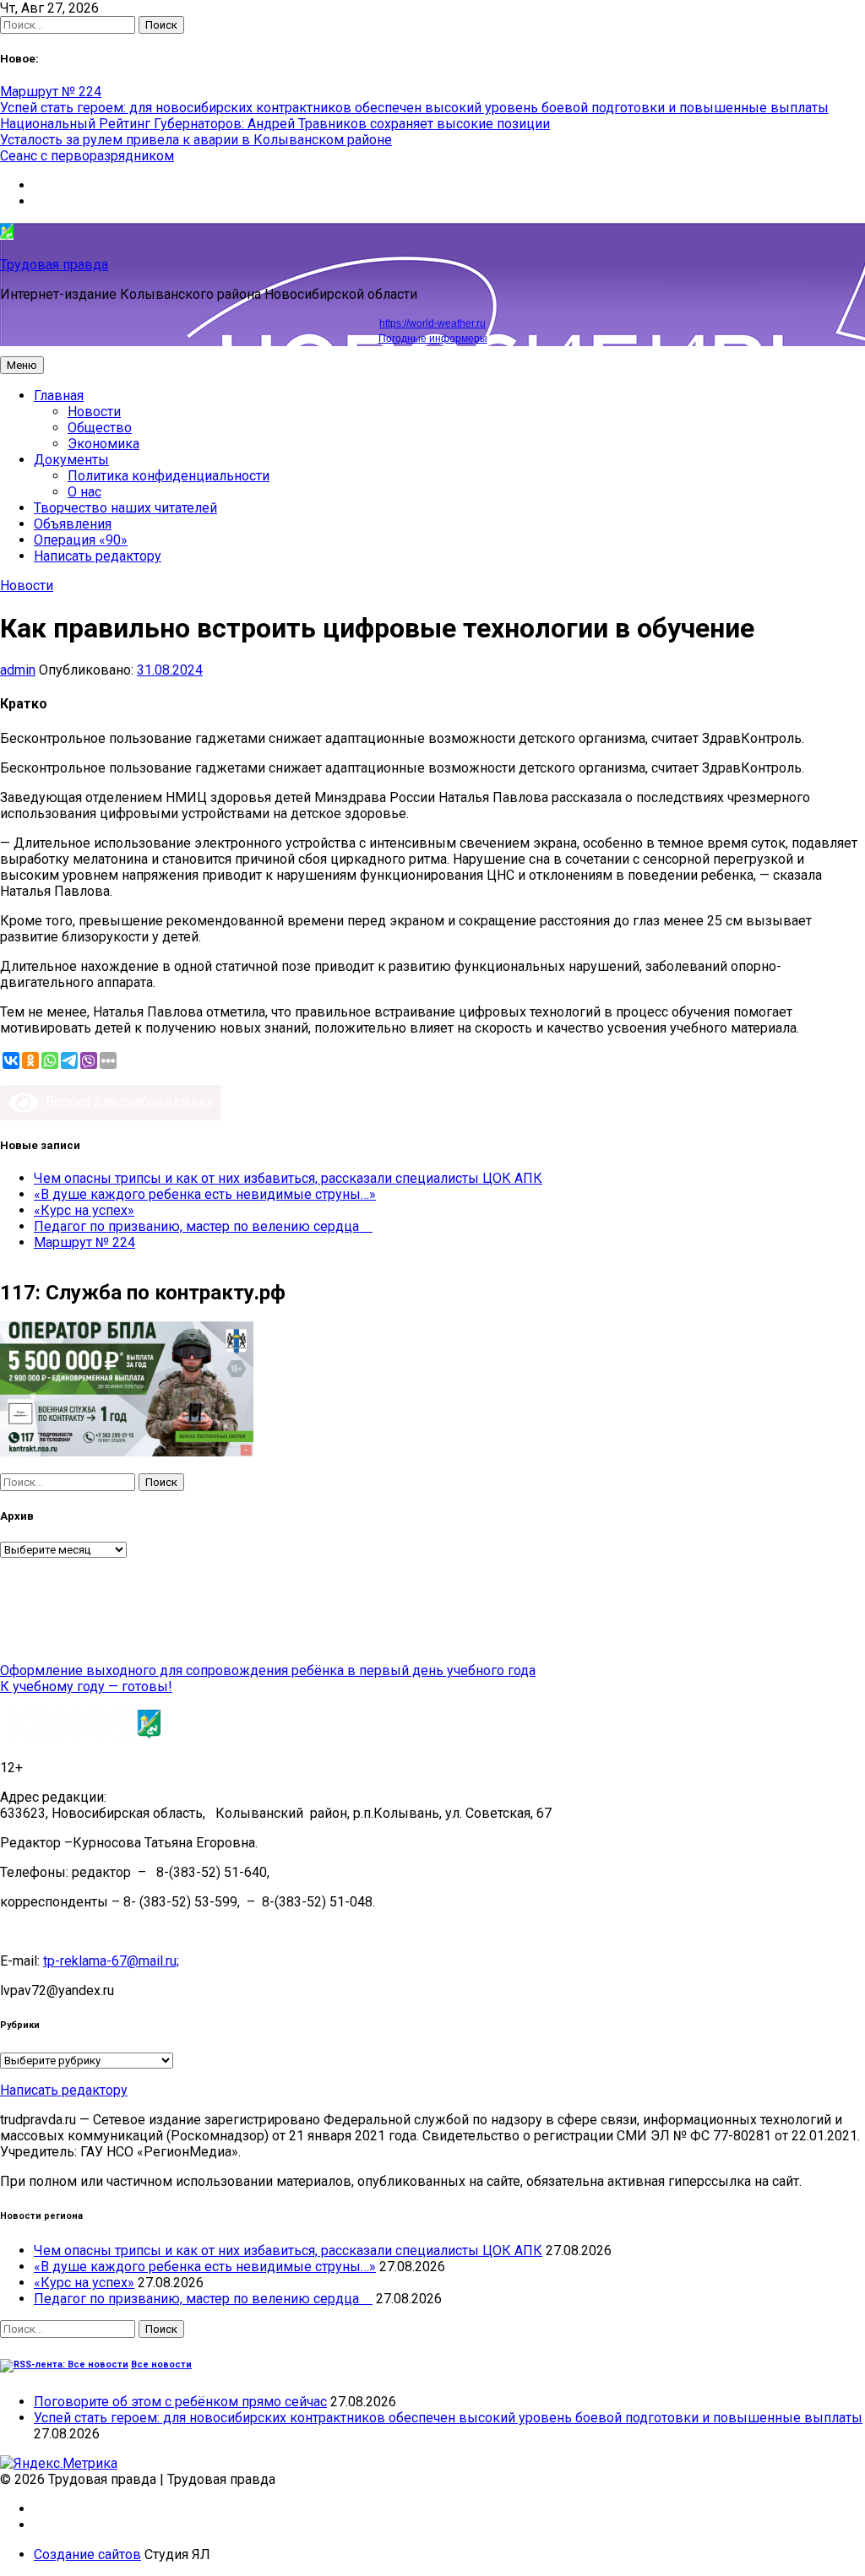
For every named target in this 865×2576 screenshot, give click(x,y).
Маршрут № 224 (51, 92)
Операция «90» (81, 540)
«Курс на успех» (84, 1210)
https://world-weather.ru (432, 323)
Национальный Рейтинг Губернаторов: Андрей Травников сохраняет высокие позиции (275, 124)
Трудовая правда (54, 265)
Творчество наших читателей (125, 508)
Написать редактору (98, 556)
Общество (100, 428)
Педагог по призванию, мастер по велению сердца (203, 1226)
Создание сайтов (87, 2554)
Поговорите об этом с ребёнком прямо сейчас (180, 2402)
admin (18, 670)
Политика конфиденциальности (169, 476)
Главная (59, 396)
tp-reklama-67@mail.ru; (111, 1961)
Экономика (103, 444)
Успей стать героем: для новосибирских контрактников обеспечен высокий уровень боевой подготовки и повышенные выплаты (414, 108)
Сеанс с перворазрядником (87, 156)
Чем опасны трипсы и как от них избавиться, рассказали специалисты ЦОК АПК (288, 1178)
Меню (22, 365)
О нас (84, 492)
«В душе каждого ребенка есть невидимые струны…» (205, 1194)
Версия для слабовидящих (126, 1101)
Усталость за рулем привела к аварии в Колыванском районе (196, 140)
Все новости (161, 2364)
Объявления (73, 524)
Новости (94, 412)
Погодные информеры (433, 339)
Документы (71, 460)
